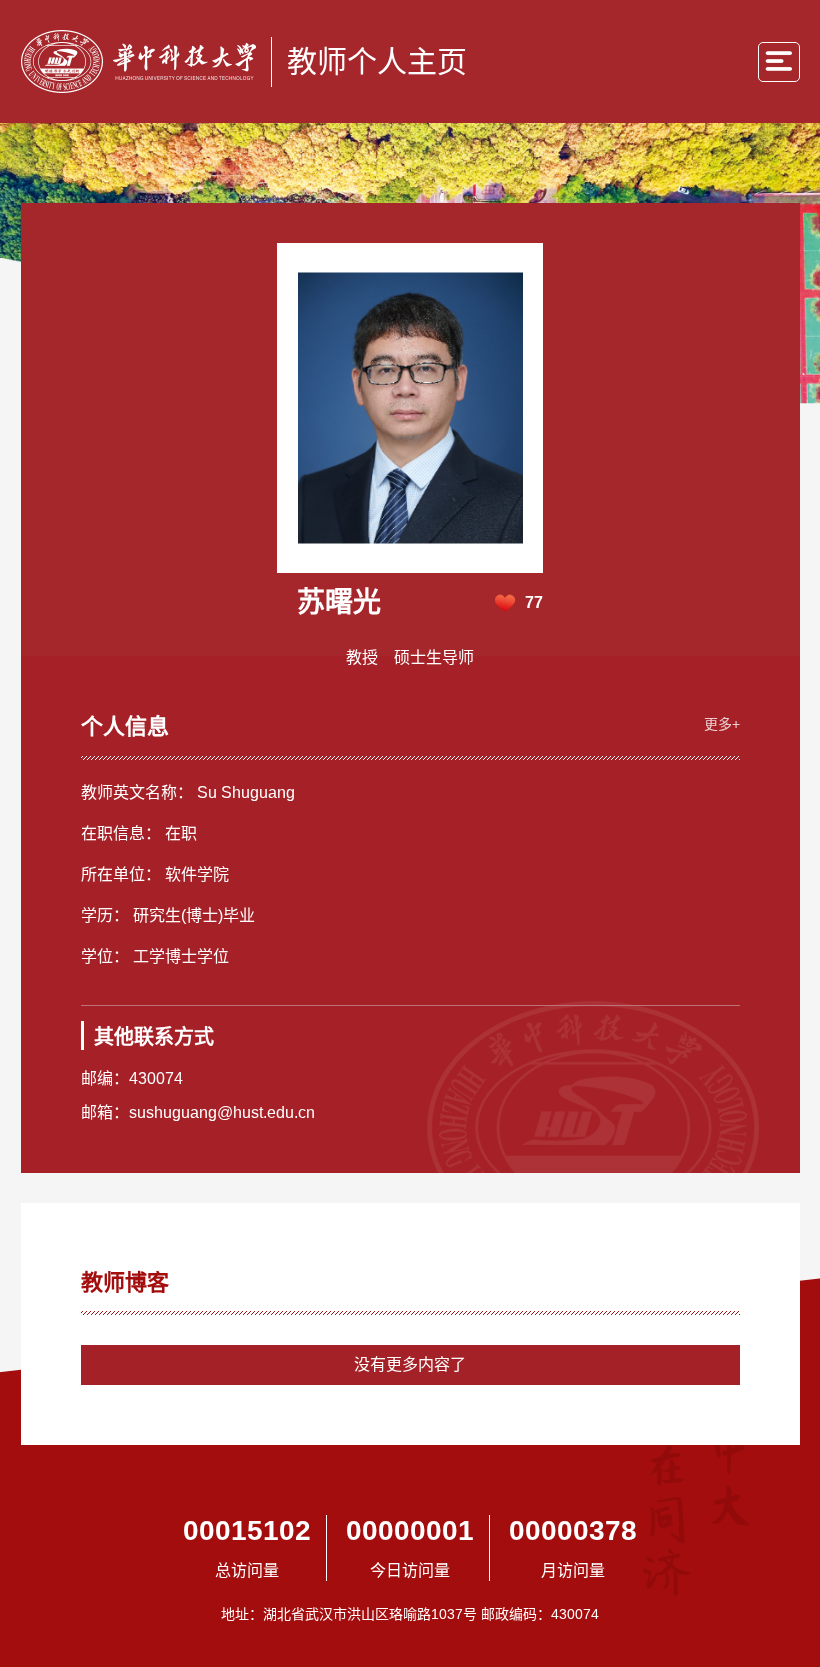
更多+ (722, 724)
